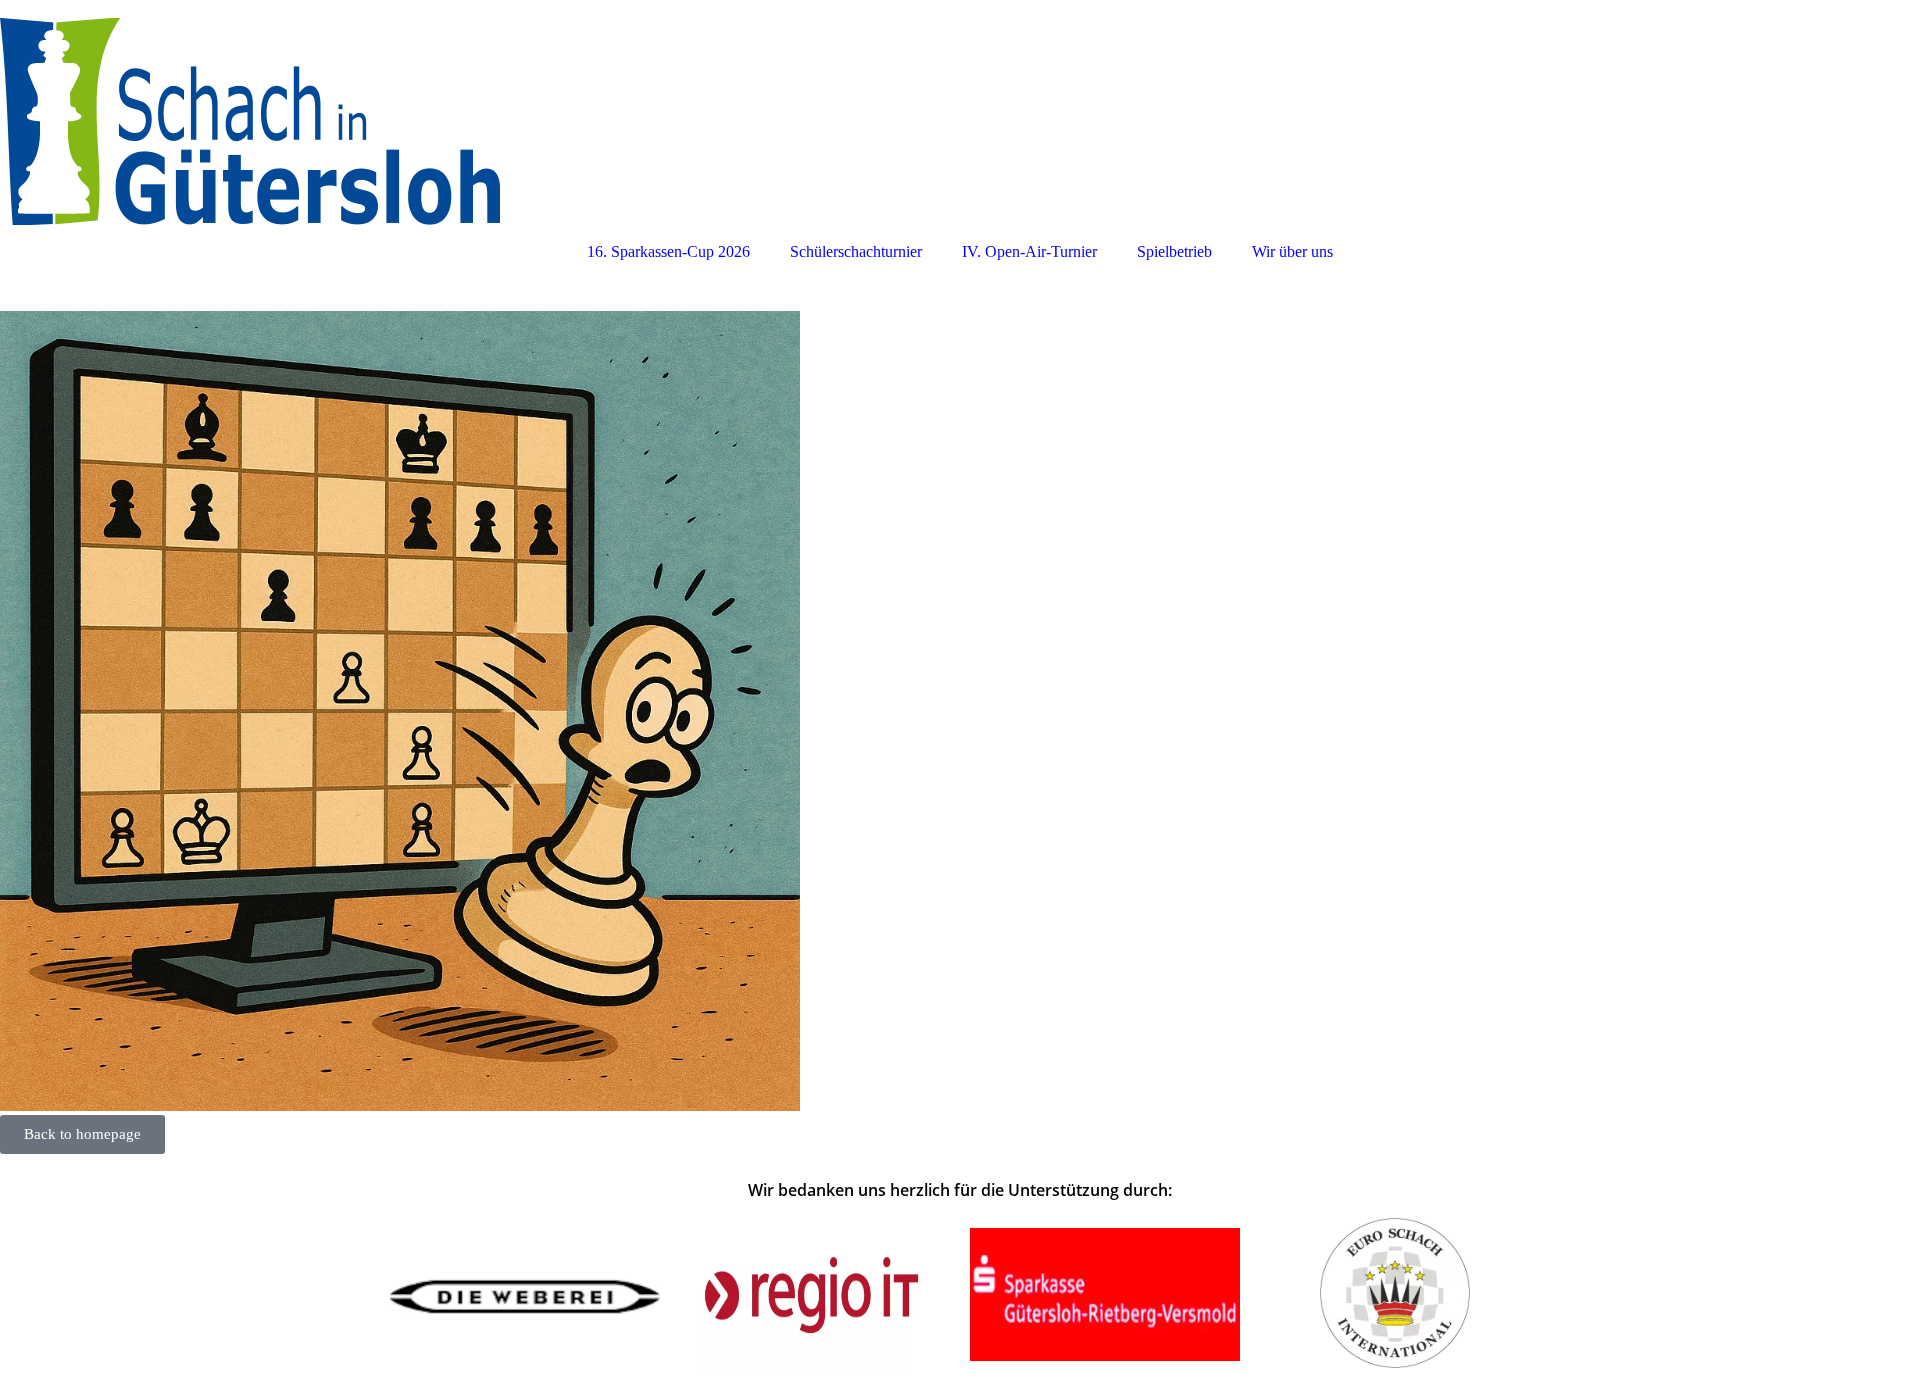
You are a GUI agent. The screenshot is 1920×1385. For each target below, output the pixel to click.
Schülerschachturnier (856, 251)
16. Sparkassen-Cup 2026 (668, 251)
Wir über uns (1292, 251)
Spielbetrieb (1174, 251)
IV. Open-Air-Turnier (1029, 251)
